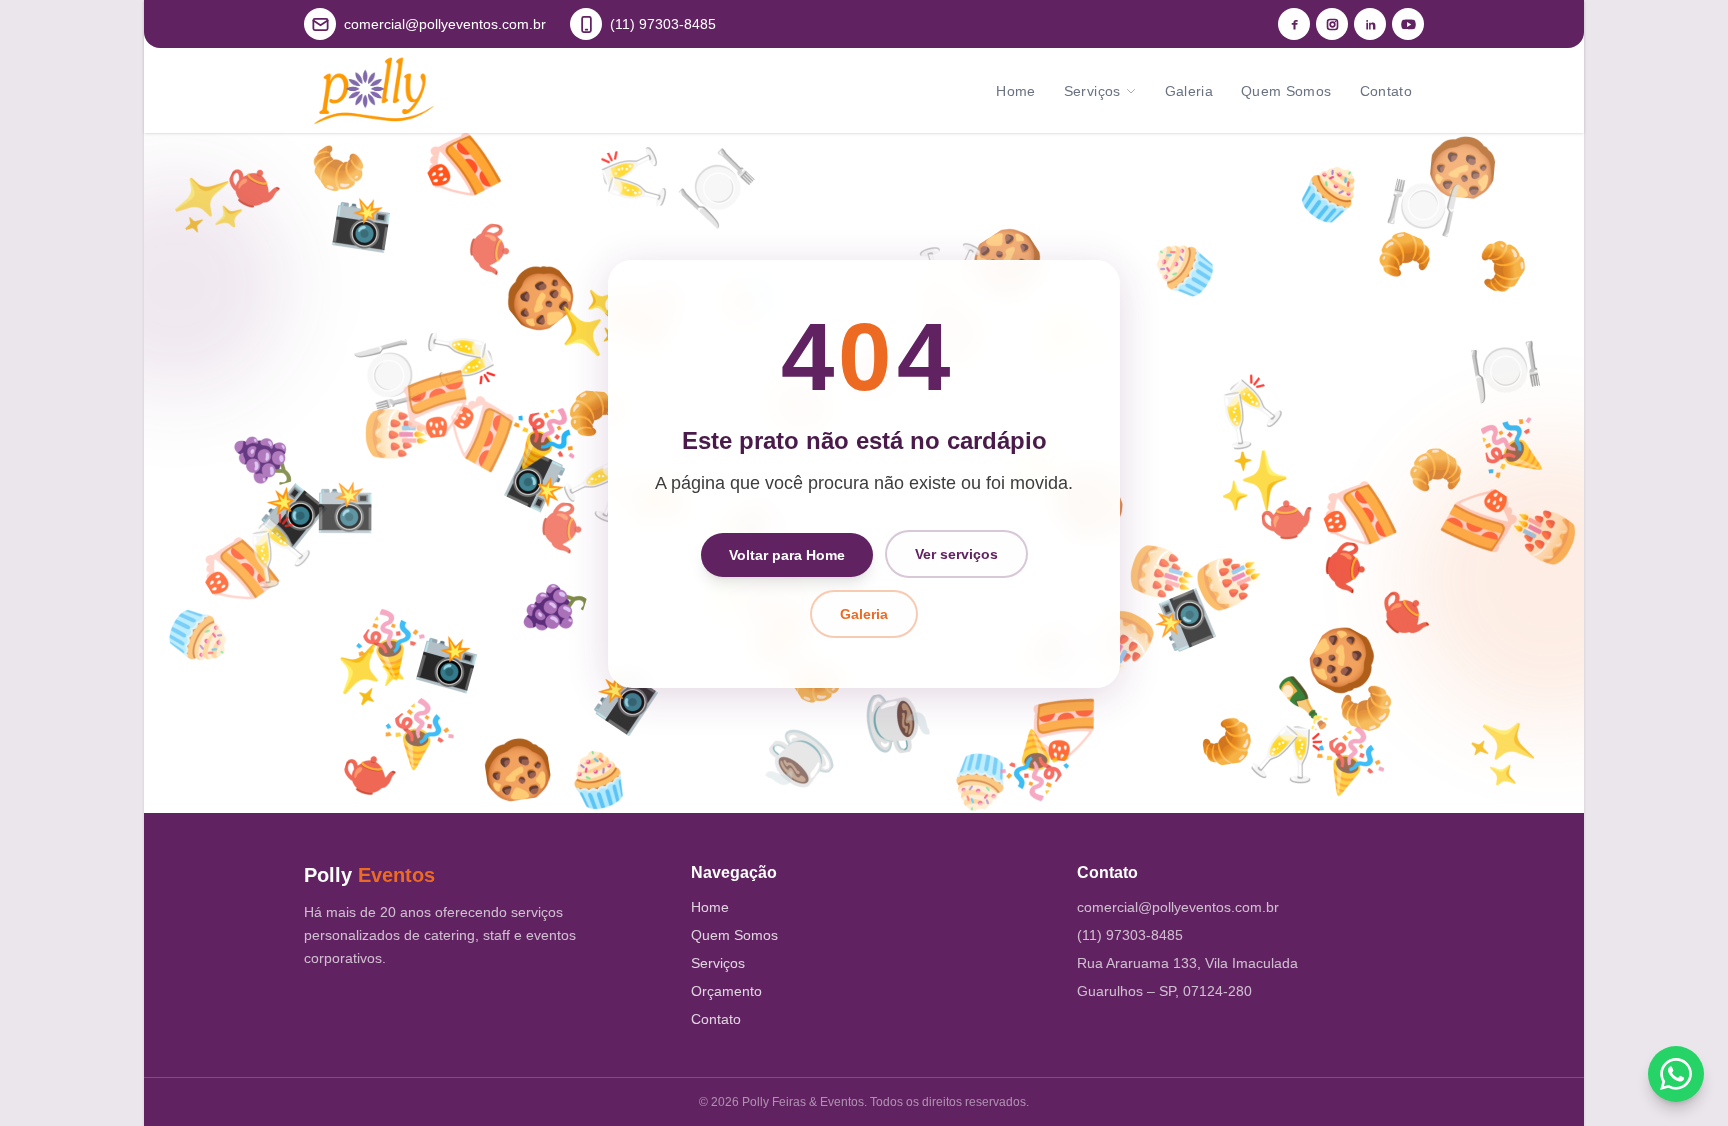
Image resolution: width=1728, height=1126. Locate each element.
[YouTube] (1408, 24)
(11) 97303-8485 (1130, 935)
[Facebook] (1294, 24)
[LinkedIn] (1370, 24)
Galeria (1189, 91)
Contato (1386, 91)
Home (1015, 91)
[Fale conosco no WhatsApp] (1676, 1074)
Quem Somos (1286, 91)
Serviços (1092, 91)
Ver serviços (956, 554)
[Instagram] (1332, 24)
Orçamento (726, 991)
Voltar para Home (787, 554)
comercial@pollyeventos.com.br (1178, 907)
